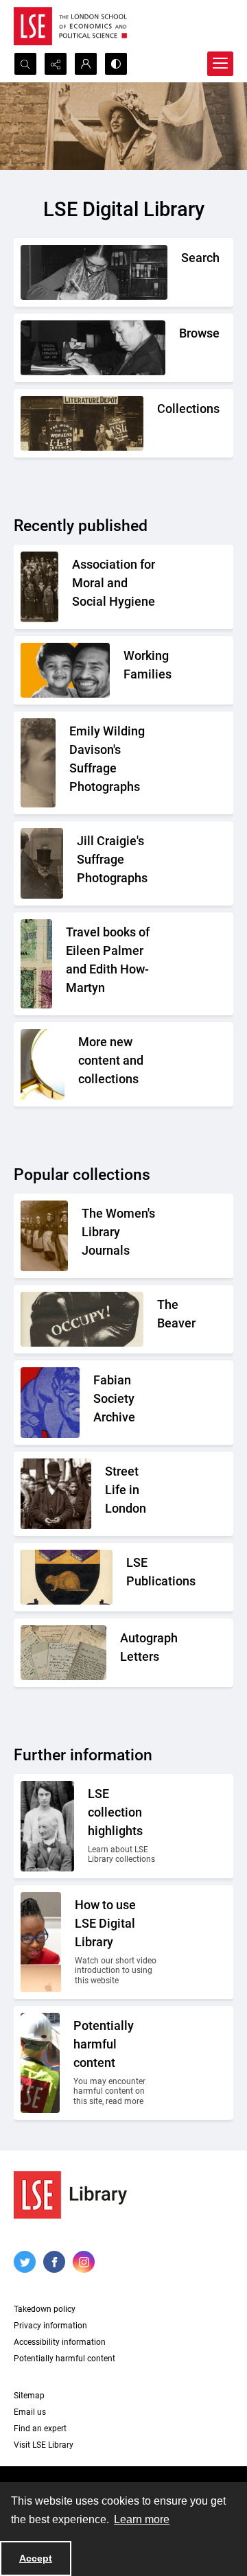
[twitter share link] (25, 2262)
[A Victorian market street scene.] (56, 1494)
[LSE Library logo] (70, 2195)
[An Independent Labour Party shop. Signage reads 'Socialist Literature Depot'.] (82, 423)
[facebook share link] (54, 2262)
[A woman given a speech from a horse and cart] (42, 863)
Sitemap (29, 2396)
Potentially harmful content (64, 2359)
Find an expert (40, 2429)
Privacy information (50, 2326)
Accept (36, 2558)
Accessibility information (60, 2342)
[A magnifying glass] (43, 1064)
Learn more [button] (142, 2519)
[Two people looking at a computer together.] (41, 1942)
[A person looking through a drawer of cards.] (93, 348)
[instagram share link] (84, 2262)
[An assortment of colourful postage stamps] (36, 964)
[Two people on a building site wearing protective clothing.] (40, 2063)
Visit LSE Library (44, 2445)
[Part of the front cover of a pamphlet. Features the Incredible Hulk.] (50, 1403)
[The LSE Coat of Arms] (67, 1577)
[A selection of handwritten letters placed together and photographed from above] (63, 1653)
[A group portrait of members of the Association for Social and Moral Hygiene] (39, 587)
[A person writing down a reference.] (94, 272)
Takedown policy (45, 2309)
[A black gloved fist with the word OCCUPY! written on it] (82, 1319)
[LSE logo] (70, 26)
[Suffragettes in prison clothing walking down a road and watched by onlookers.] (44, 1236)
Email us (30, 2412)
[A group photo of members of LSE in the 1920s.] (47, 1826)
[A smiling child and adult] (65, 670)
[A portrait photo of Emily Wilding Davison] (38, 763)
